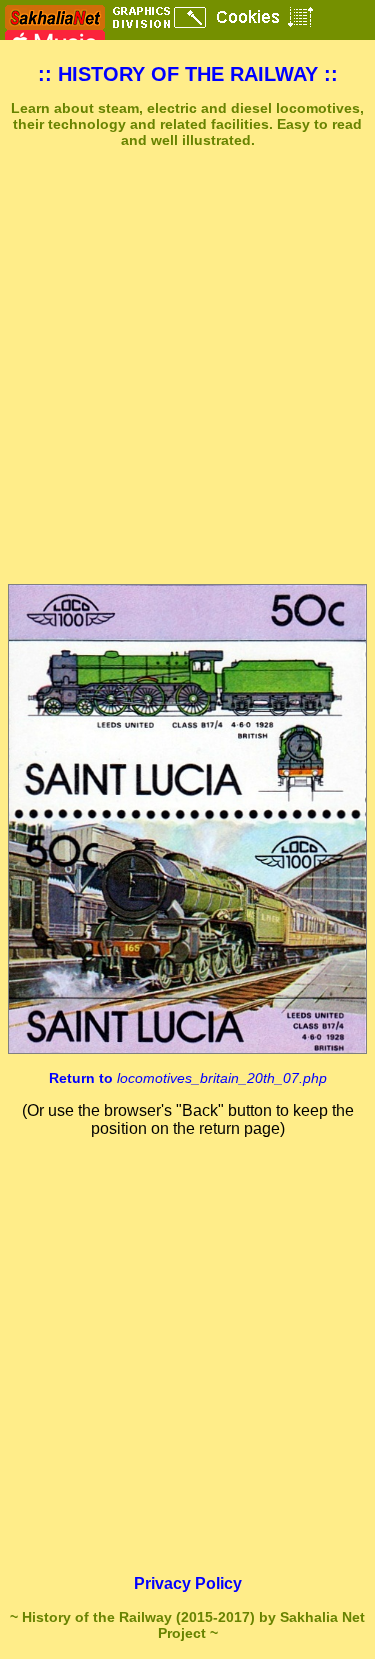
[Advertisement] (187, 366)
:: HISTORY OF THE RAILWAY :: (188, 74)
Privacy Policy (188, 1583)
